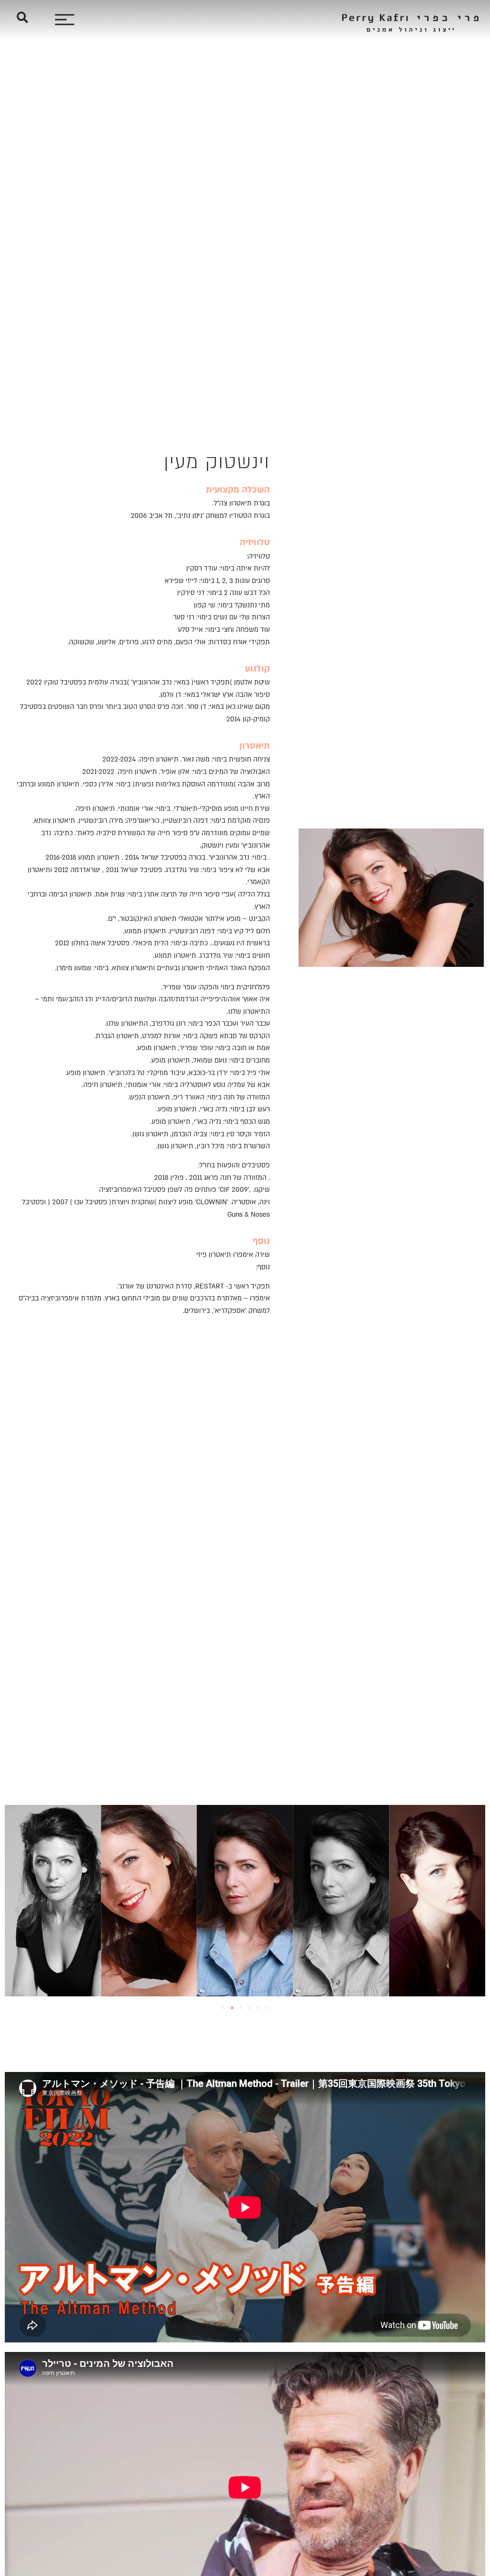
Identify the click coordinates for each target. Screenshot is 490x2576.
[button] (22, 17)
